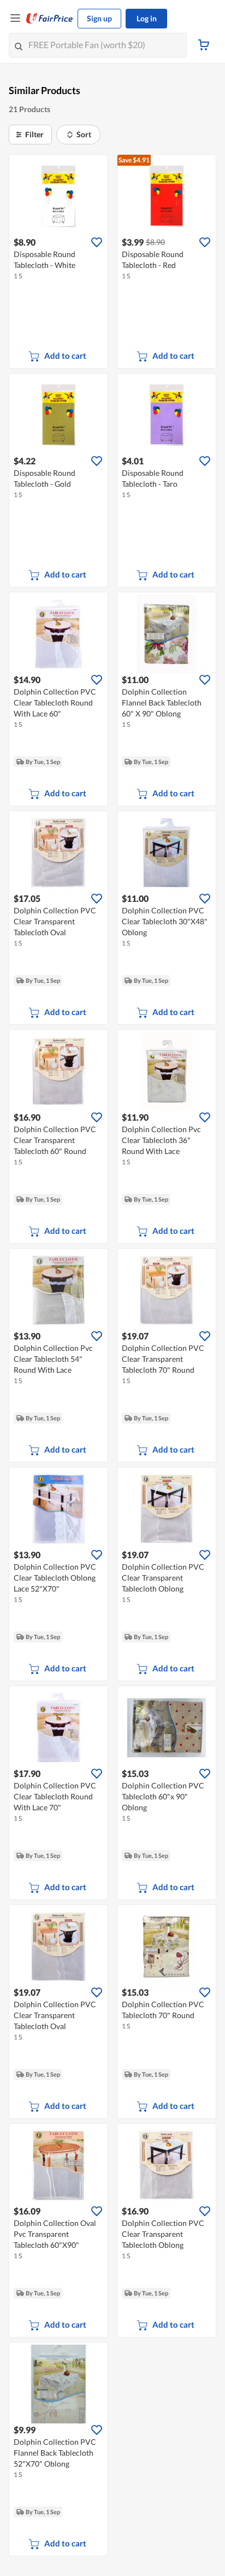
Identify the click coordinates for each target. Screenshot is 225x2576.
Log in (147, 18)
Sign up (99, 18)
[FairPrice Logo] (50, 19)
